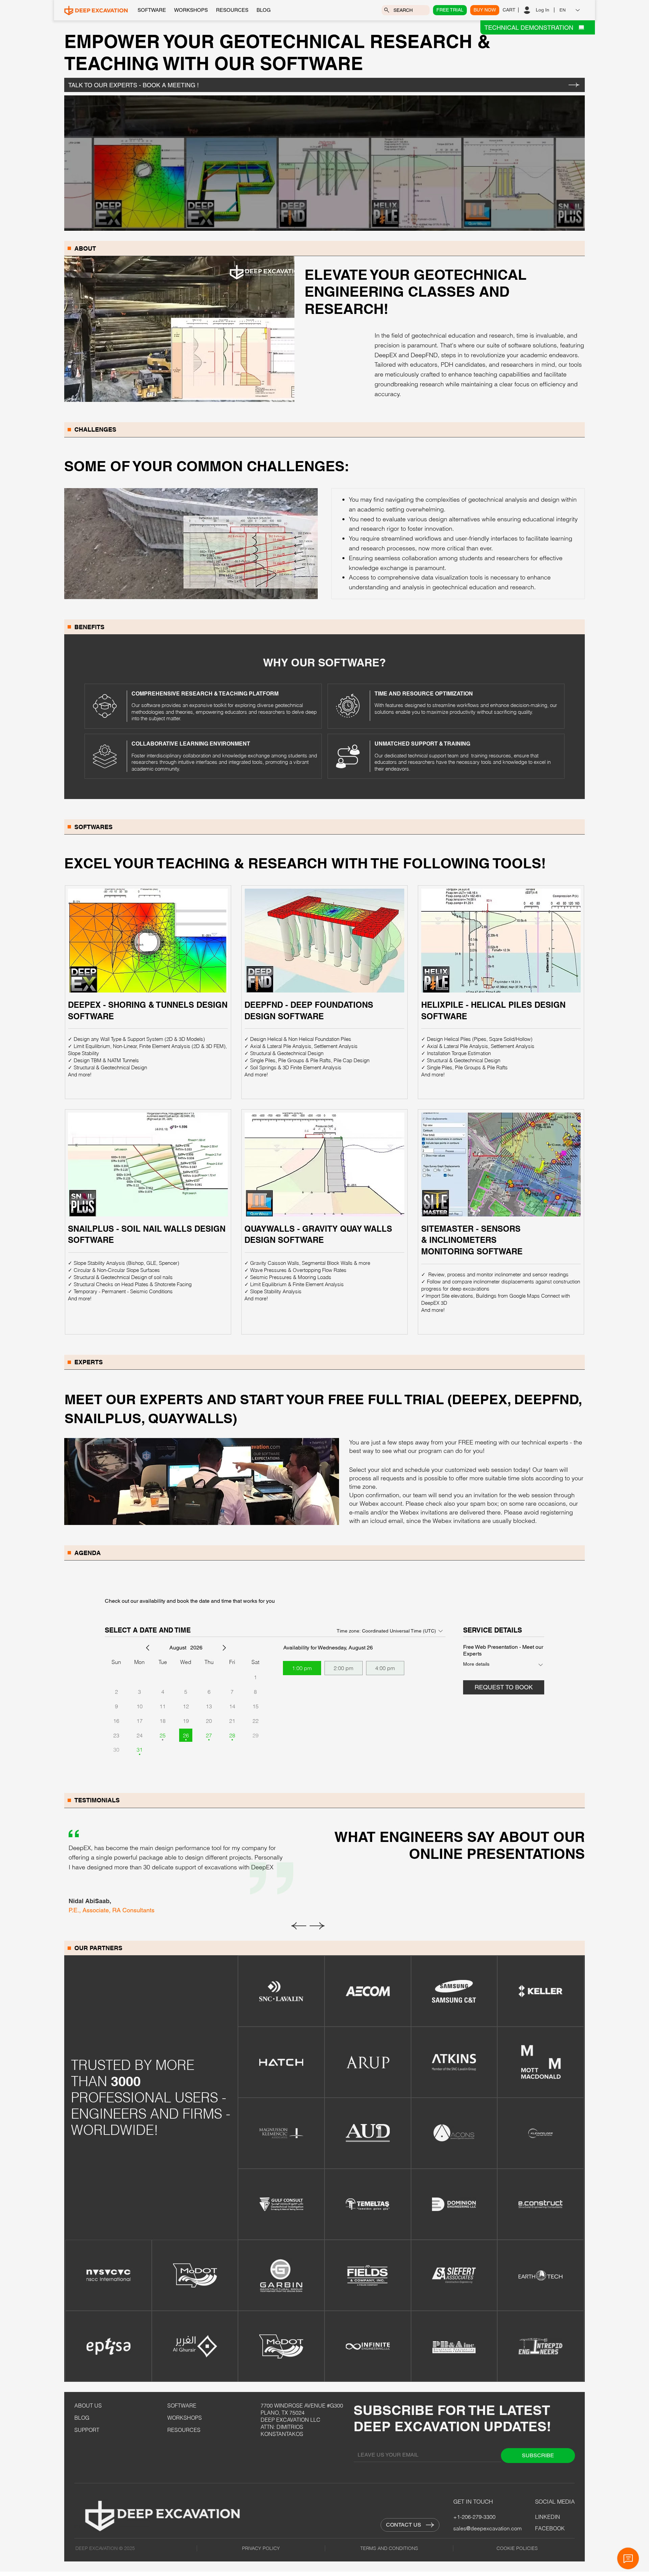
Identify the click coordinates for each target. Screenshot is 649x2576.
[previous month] (148, 1648)
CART (509, 10)
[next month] (224, 1648)
